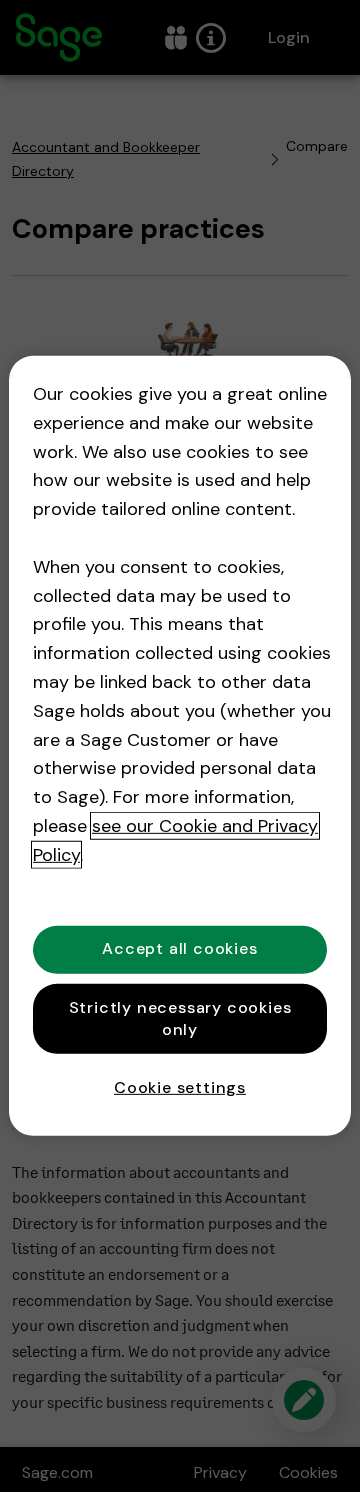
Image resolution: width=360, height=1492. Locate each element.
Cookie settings (180, 1087)
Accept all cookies (179, 948)
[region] (180, 746)
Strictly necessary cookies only (180, 1017)
